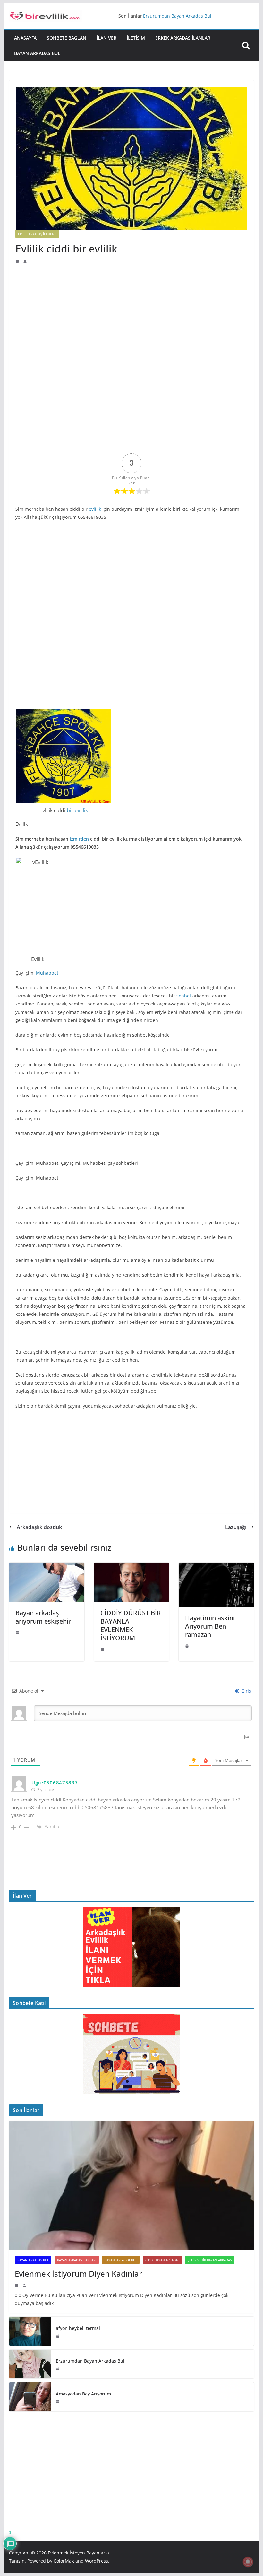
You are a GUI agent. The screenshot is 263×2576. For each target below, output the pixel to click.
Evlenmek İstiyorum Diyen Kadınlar (78, 2274)
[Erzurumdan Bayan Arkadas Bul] (30, 2364)
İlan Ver (106, 38)
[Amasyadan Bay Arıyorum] (30, 2397)
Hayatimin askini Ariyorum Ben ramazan (210, 1626)
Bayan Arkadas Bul (37, 53)
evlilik (95, 509)
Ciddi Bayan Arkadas (162, 2260)
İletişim (136, 38)
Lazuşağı (236, 1527)
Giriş (246, 1691)
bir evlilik (77, 810)
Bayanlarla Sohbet (121, 2260)
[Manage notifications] (248, 2562)
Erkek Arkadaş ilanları (183, 38)
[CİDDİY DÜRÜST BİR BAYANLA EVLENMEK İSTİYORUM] (131, 1567)
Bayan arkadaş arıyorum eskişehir (43, 1617)
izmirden (79, 839)
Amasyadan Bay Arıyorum (83, 2394)
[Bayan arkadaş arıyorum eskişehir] (47, 1567)
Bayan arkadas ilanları (77, 2260)
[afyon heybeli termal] (30, 2331)
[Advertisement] (131, 312)
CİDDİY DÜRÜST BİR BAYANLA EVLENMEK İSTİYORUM (131, 1625)
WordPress (97, 2561)
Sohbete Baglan (67, 38)
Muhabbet (47, 973)
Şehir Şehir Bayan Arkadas (210, 2260)
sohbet (184, 996)
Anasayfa (25, 38)
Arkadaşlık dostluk (39, 1527)
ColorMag (64, 2561)
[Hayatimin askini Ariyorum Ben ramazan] (216, 1567)
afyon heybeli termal (165, 16)
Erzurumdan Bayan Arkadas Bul (90, 2361)
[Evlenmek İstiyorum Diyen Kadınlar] (131, 2186)
